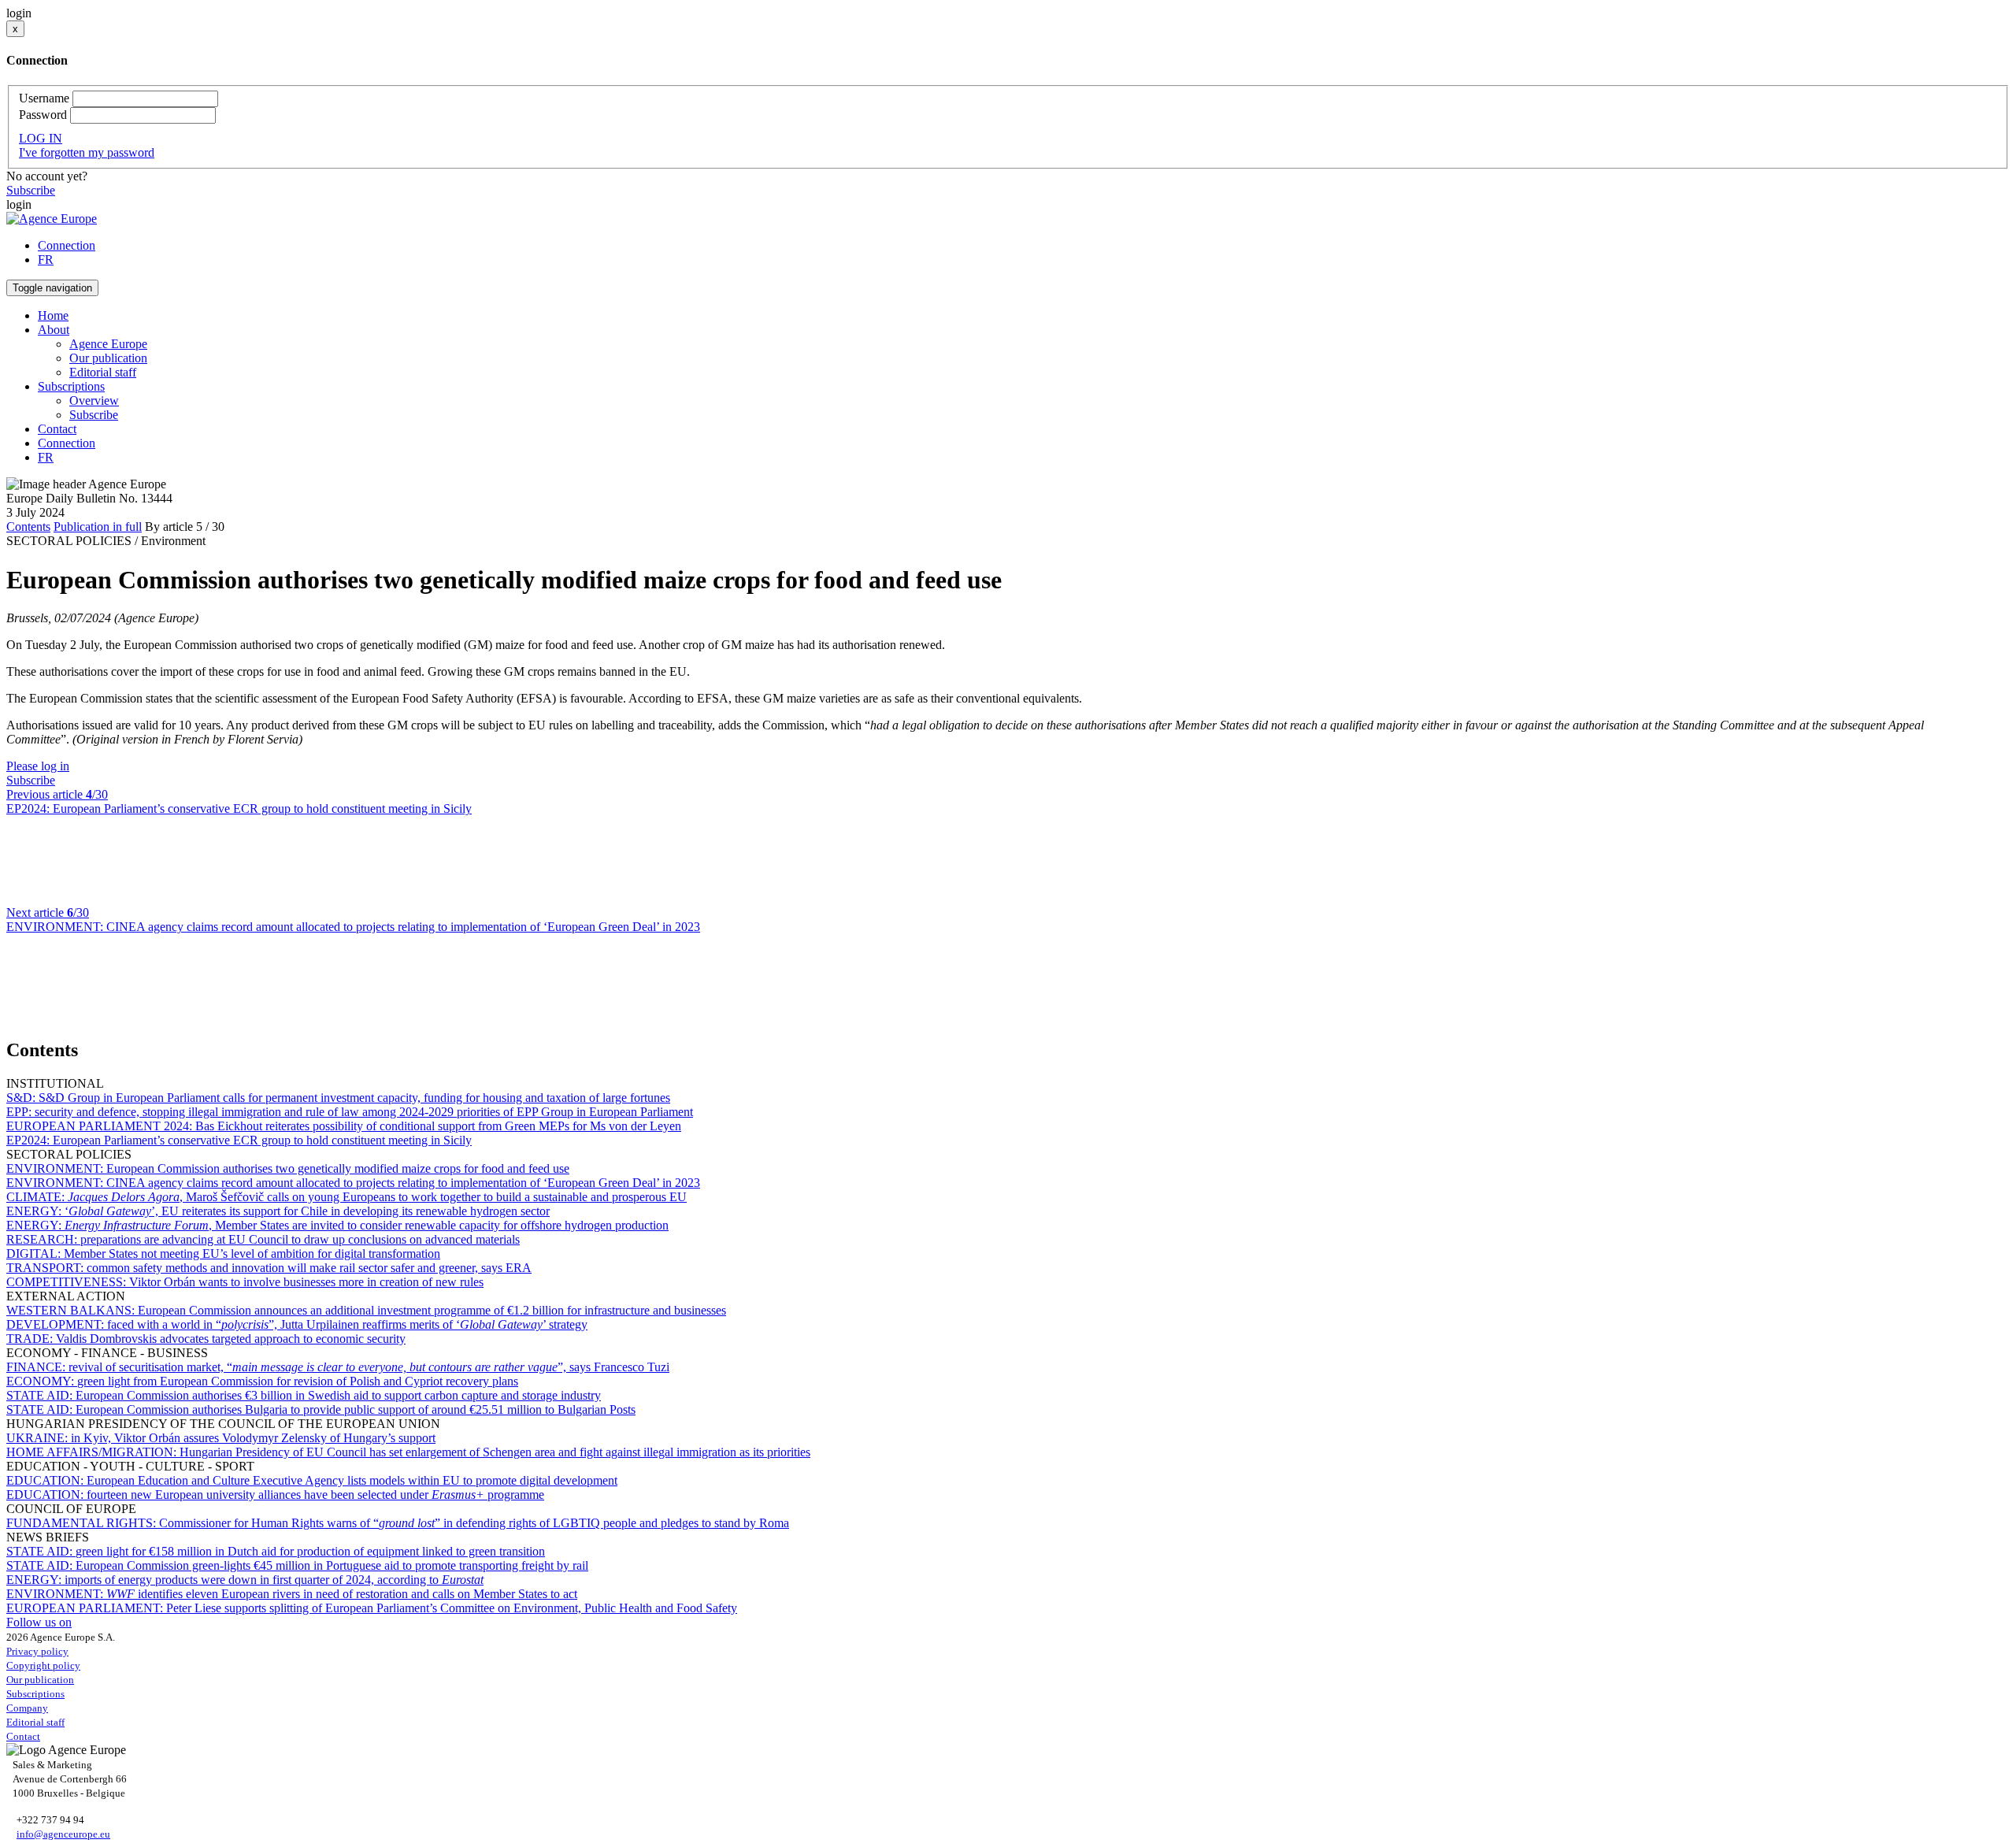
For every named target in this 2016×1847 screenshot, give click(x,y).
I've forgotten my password (87, 152)
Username (44, 98)
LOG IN (41, 138)
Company (27, 1708)
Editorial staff (103, 372)
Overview (94, 401)
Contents (28, 527)
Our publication (108, 358)
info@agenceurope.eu (63, 1834)
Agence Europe (108, 344)
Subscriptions (35, 1694)
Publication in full (98, 527)
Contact (57, 429)
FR (46, 260)
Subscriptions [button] (71, 386)
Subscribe (31, 190)
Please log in (38, 766)
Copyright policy (43, 1665)
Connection (67, 245)
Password (43, 115)
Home (53, 315)
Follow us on (39, 1622)
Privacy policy (37, 1651)
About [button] (54, 330)
